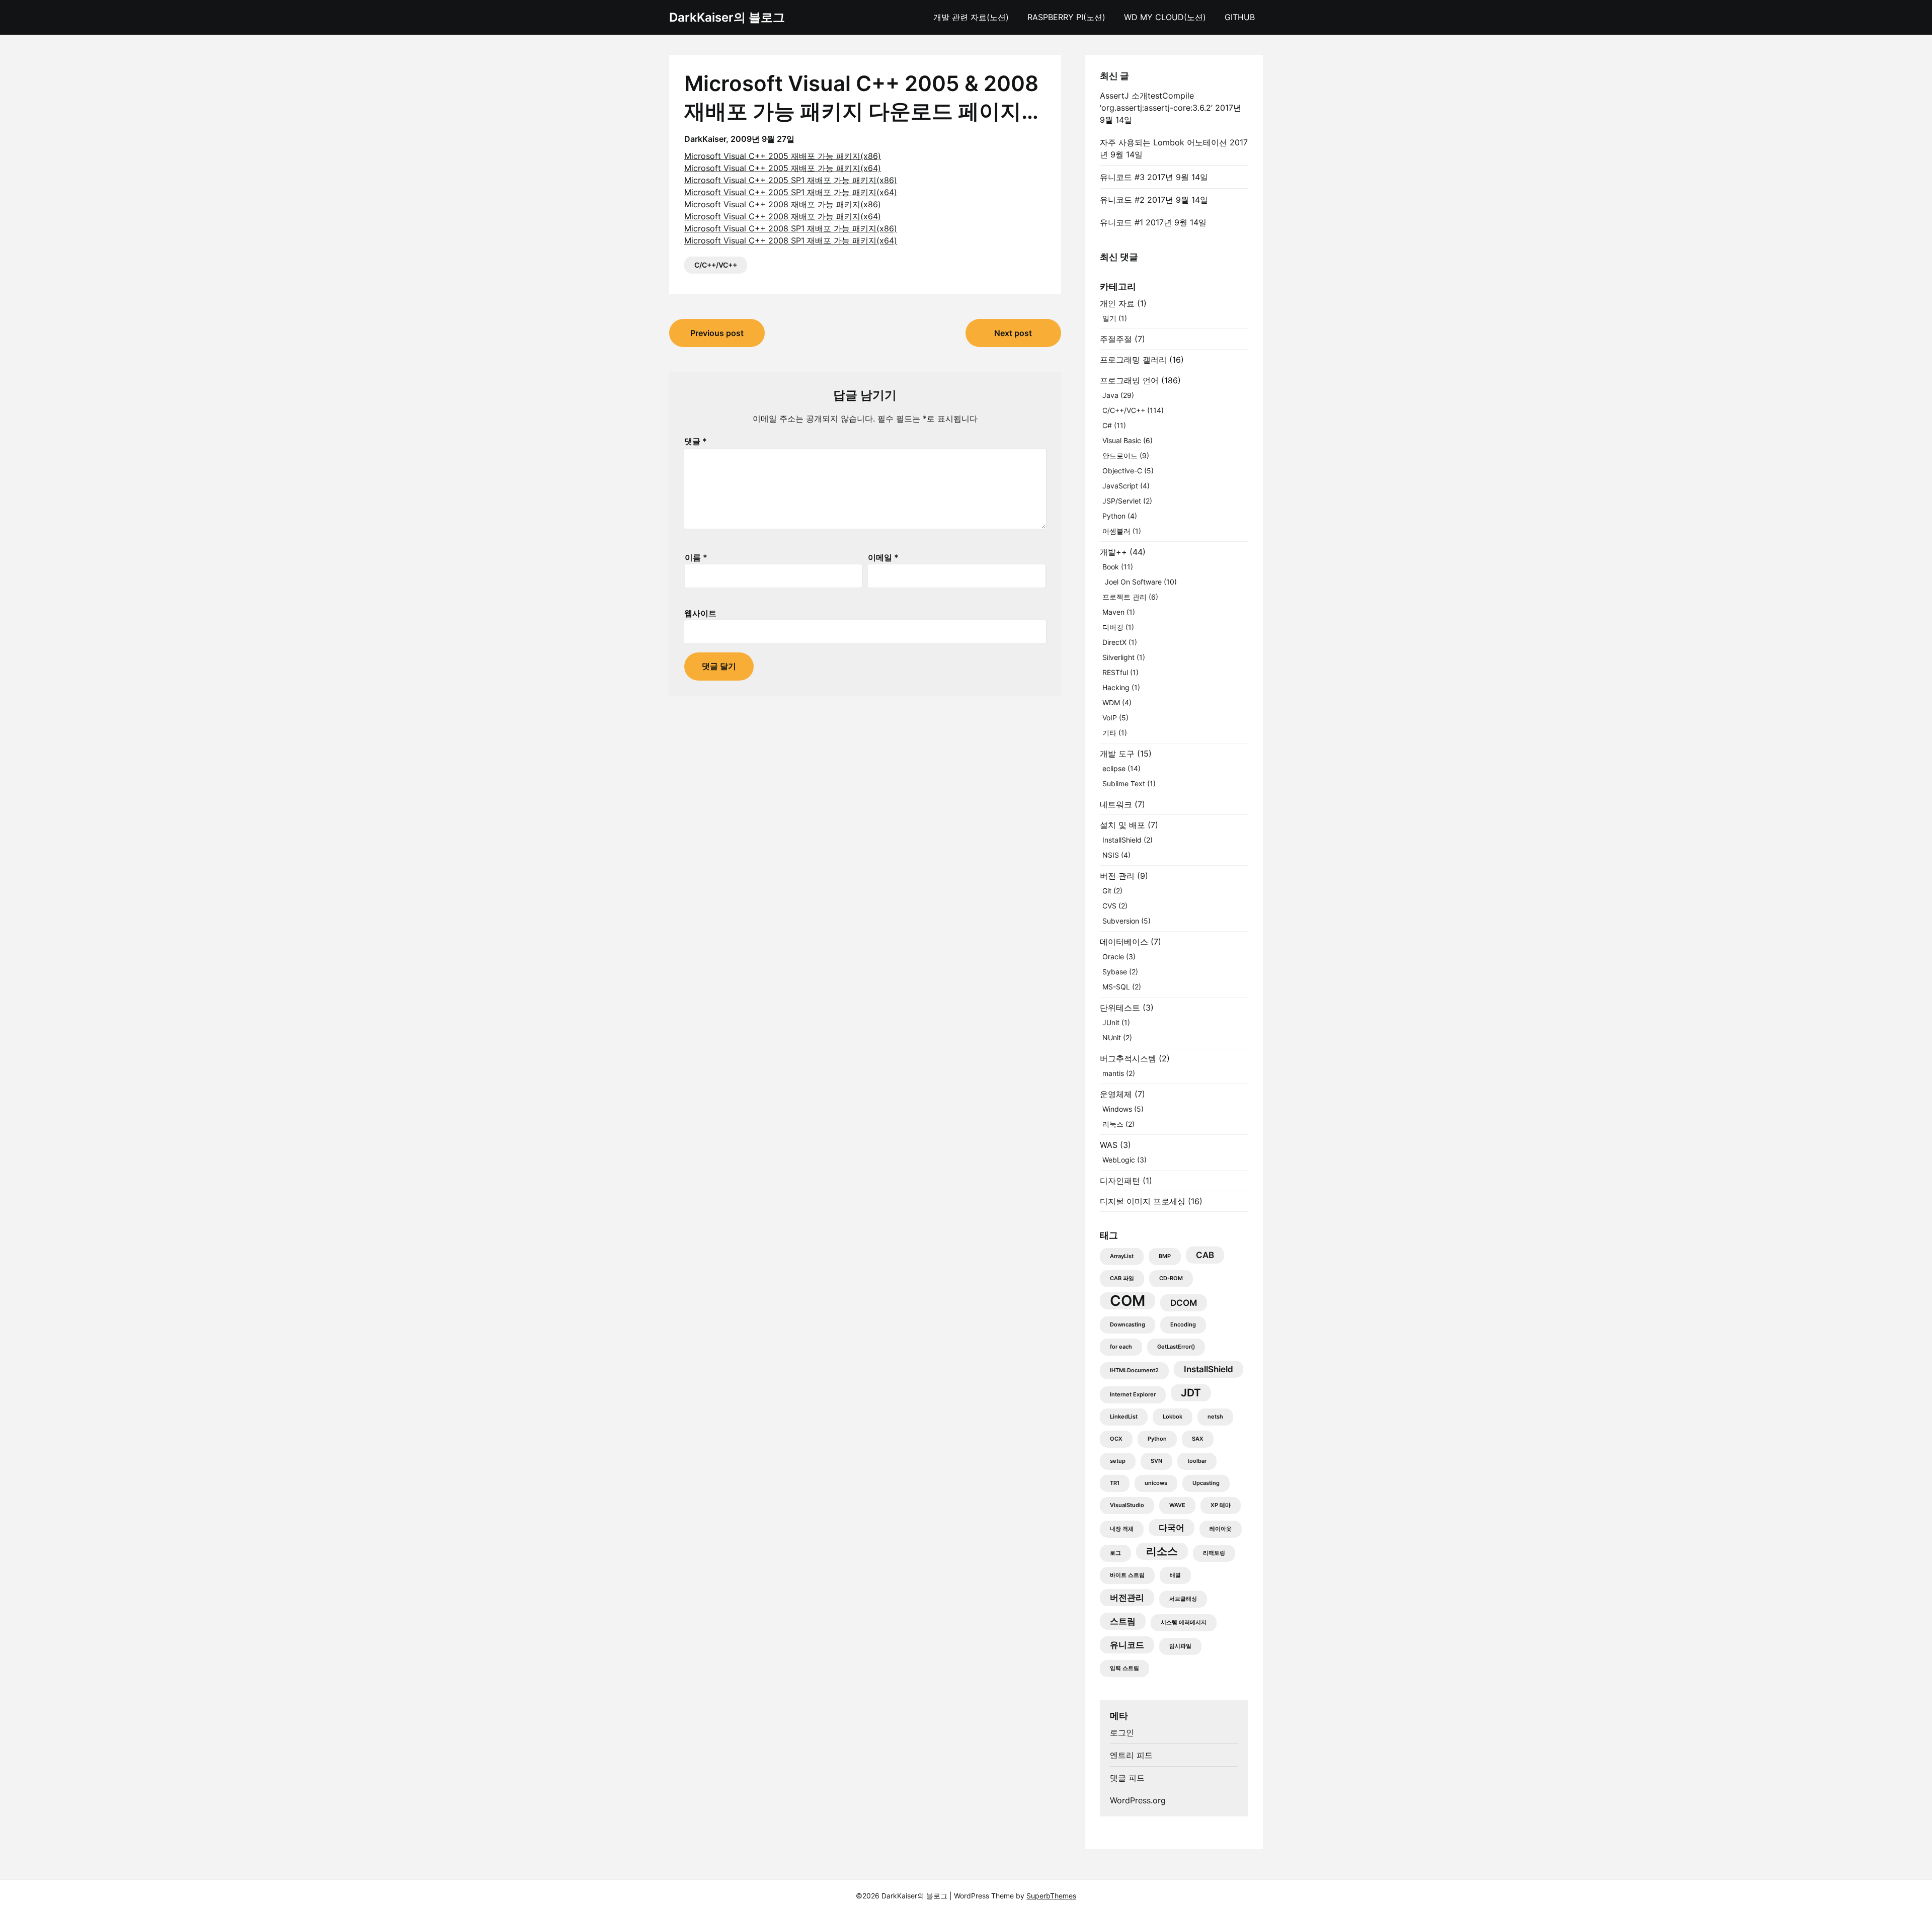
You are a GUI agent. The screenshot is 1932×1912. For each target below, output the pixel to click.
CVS (1109, 906)
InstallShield (1122, 840)
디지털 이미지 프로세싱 (1143, 1201)
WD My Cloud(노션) (1165, 17)
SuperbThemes (1051, 1896)
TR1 (1115, 1483)
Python (1114, 516)
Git (1107, 891)
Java (1110, 395)
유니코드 (1127, 1645)
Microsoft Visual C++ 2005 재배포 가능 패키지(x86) (783, 156)
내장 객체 (1122, 1529)
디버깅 (1113, 627)
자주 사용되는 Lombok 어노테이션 (1163, 142)
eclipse (1114, 768)
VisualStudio (1127, 1505)
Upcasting (1206, 1483)
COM (1128, 1301)
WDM (1111, 702)
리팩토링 (1214, 1553)
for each (1121, 1347)
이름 (696, 557)
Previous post (717, 333)
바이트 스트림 (1127, 1575)
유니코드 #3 (1122, 177)
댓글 (696, 441)
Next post (1013, 333)
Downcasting (1128, 1325)
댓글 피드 (1127, 1778)
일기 (1109, 318)
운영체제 (1116, 1094)
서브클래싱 (1183, 1599)
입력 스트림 (1124, 1668)
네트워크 (1116, 804)
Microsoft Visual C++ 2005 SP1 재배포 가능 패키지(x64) (791, 192)
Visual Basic (1122, 440)
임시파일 (1180, 1646)
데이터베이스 (1124, 942)
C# (1107, 425)
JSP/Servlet (1122, 501)
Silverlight (1118, 657)
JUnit (1111, 1022)
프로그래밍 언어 (1129, 380)
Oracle (1113, 957)
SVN (1156, 1461)
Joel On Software (1133, 582)
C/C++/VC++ (716, 265)
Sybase (1115, 972)
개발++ (1113, 552)
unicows (1156, 1483)
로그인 (1122, 1732)
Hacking (1116, 687)
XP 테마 (1221, 1505)
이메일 (883, 557)
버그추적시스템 (1128, 1058)
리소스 (1162, 1551)
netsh (1215, 1417)
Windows (1117, 1109)
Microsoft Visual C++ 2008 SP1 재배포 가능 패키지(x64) (791, 240)
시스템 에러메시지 (1184, 1623)
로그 (1115, 1553)
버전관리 (1127, 1598)
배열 (1175, 1575)
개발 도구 (1117, 754)
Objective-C (1122, 471)
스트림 (1123, 1621)
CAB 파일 (1122, 1278)
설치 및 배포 (1122, 825)
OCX (1116, 1439)
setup (1118, 1461)
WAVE (1177, 1505)
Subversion (1121, 921)
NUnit (1112, 1037)
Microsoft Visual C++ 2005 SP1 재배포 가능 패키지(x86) (791, 180)
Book (1111, 567)
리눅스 (1113, 1124)
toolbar (1197, 1461)
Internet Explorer (1133, 1395)
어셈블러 (1116, 531)
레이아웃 (1221, 1529)
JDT (1191, 1393)
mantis (1113, 1073)
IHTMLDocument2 (1134, 1370)
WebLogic (1119, 1160)
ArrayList (1122, 1256)
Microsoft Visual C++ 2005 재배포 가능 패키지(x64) (783, 168)
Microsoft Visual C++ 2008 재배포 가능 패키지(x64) (783, 216)
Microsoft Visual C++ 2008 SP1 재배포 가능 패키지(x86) (791, 228)
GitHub (1240, 17)
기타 (1109, 733)
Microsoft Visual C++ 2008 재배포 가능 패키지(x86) (783, 204)
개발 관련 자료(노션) (971, 17)
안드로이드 (1120, 455)
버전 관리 (1117, 876)
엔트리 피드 (1131, 1755)
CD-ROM (1171, 1278)
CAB (1205, 1255)
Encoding (1183, 1325)
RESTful (1115, 672)
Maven (1113, 612)
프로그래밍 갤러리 (1133, 360)
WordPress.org (1138, 1800)
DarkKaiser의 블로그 (727, 17)
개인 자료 (1117, 303)
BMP (1165, 1256)
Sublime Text (1124, 783)
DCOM (1184, 1303)
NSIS (1111, 855)
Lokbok (1173, 1417)
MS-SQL (1116, 987)
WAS (1109, 1145)
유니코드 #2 (1122, 200)
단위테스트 (1120, 1008)
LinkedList (1124, 1417)
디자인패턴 (1120, 1181)
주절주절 (1116, 339)
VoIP (1110, 718)
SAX (1198, 1439)
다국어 (1172, 1528)
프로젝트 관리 (1124, 597)
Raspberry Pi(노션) (1066, 17)
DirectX (1114, 642)
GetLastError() (1176, 1347)
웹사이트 (700, 613)
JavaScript (1120, 486)
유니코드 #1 (1121, 222)
